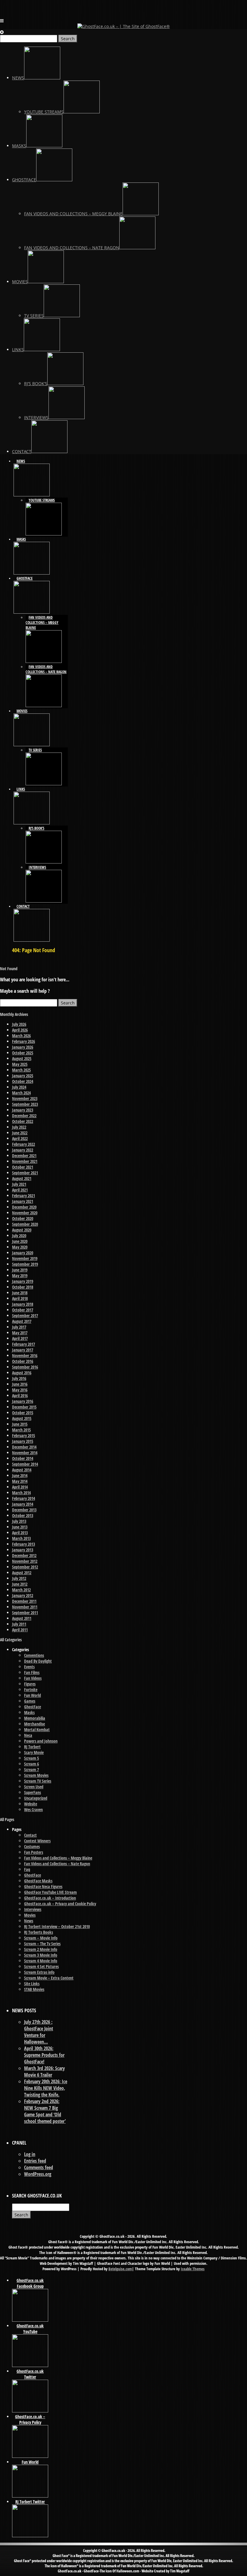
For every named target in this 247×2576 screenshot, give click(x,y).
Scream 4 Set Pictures (41, 1966)
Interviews (33, 1909)
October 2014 (23, 1458)
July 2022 (19, 1127)
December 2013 (24, 1510)
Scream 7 (31, 1769)
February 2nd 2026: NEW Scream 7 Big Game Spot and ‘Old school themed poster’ (45, 2111)
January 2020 (23, 1253)
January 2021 (23, 1201)
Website (31, 1804)
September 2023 (25, 1104)
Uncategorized (36, 1798)
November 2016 (25, 1355)
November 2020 (25, 1213)
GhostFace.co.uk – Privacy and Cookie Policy (60, 1904)
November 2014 (25, 1453)
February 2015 (23, 1435)
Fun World (33, 1695)
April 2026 (20, 1030)
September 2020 (25, 1224)
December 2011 (24, 1601)
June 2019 (20, 1270)
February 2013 (23, 1544)
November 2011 (25, 1607)
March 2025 (21, 1070)
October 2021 (23, 1167)
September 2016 (25, 1367)
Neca (28, 1735)
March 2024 (21, 1093)
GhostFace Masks (38, 1881)
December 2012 (24, 1555)
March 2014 (21, 1493)
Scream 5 (31, 1758)
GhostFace (33, 1707)
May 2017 (20, 1333)
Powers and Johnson (41, 1741)
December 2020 (24, 1207)
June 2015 (20, 1424)
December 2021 (24, 1156)
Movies (30, 1915)
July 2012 (19, 1578)
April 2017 (20, 1338)
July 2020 (19, 1236)
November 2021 (25, 1161)
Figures (30, 1684)
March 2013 (21, 1538)
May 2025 (20, 1064)
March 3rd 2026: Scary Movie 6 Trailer (44, 2072)
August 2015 (22, 1418)
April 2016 (20, 1395)
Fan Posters (34, 1852)
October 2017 (23, 1310)
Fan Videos (33, 1678)
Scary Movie (34, 1752)
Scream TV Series (38, 1781)
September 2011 (25, 1613)
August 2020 (22, 1230)
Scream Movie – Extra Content (49, 1978)
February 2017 (23, 1344)
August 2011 (22, 1618)
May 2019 (20, 1276)
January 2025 (23, 1076)
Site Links (32, 1984)
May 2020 (20, 1247)
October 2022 (23, 1121)
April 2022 (20, 1138)
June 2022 (20, 1133)
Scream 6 (31, 1764)
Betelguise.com (120, 2269)
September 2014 (25, 1464)
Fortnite (31, 1690)
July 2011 (19, 1624)
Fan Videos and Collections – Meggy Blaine (58, 1858)
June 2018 (20, 1293)
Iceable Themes (193, 2269)
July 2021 (19, 1184)
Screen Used (34, 1787)
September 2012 (25, 1567)
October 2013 (23, 1515)
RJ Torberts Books (39, 1932)
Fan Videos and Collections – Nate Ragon (57, 1864)
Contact (30, 1835)
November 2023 (25, 1098)
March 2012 (21, 1590)
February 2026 (23, 1041)
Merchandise (34, 1724)
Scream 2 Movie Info (41, 1949)
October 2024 (23, 1081)
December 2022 (24, 1116)
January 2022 (23, 1150)
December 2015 (24, 1407)
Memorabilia (35, 1718)
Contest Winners (37, 1841)
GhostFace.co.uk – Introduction (50, 1898)
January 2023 (23, 1110)
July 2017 (19, 1327)
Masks (29, 1712)
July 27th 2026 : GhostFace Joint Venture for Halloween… (39, 2032)
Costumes (32, 1846)
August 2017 (22, 1321)
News (29, 1921)
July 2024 (19, 1087)
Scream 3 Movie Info (41, 1955)
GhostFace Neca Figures (43, 1886)
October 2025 (23, 1053)
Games (30, 1701)
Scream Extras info (39, 1972)
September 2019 (25, 1264)
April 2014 (20, 1487)
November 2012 (25, 1561)
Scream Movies (36, 1775)
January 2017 (23, 1350)
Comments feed (39, 2167)
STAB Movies (34, 1989)
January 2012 (23, 1595)
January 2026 (23, 1047)
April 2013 (20, 1533)
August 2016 (22, 1373)
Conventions (34, 1655)
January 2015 (23, 1441)
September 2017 (25, 1316)
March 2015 (21, 1430)
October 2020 (23, 1218)
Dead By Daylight (38, 1661)
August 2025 (22, 1058)
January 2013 (23, 1550)
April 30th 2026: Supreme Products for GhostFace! (44, 2055)
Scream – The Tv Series (42, 1944)
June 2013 (20, 1527)
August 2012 (22, 1573)
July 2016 (19, 1378)
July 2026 (19, 1024)
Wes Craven (33, 1809)
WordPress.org (38, 2174)
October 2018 (23, 1287)
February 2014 (23, 1498)
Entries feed (35, 2161)
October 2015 (23, 1413)
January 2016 (23, 1401)
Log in (30, 2154)
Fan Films (32, 1672)
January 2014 (23, 1504)
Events (29, 1667)
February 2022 (23, 1144)
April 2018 (20, 1298)
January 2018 (23, 1304)
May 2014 (20, 1481)
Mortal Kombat (37, 1730)
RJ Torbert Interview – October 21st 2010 (57, 1926)
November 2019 (25, 1258)
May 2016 (20, 1390)
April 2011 (20, 1630)
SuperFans (33, 1792)
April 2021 (20, 1190)
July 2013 (19, 1521)
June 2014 (20, 1475)
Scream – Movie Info (41, 1938)
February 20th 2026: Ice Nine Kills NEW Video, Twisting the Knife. (46, 2088)
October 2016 (23, 1361)
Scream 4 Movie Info (41, 1961)
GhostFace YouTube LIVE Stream (50, 1892)
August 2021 (22, 1178)
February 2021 (23, 1196)
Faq (27, 1869)
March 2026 (21, 1036)
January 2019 (23, 1281)
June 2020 (20, 1241)
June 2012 (20, 1584)
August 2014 (22, 1470)
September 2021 (25, 1173)
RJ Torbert (32, 1747)
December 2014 (24, 1447)
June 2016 (20, 1384)
